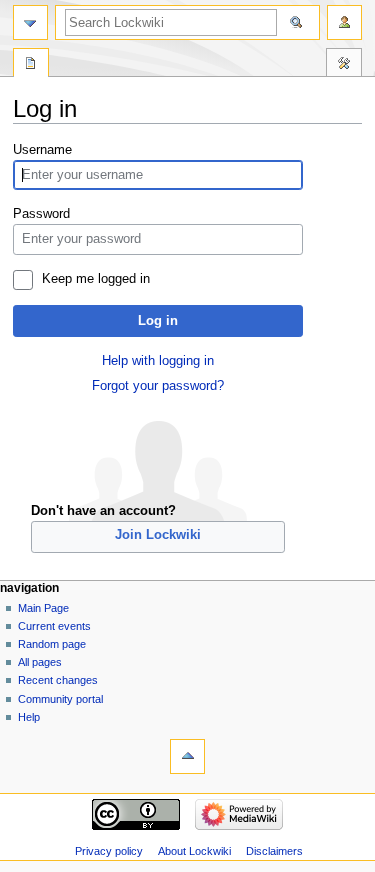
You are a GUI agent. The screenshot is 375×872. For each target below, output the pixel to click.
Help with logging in (158, 361)
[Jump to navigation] (30, 22)
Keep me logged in (96, 279)
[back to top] (187, 756)
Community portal (60, 699)
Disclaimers (274, 851)
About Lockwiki (194, 851)
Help (29, 717)
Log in (158, 321)
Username (42, 150)
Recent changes (58, 680)
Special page (31, 65)
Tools (344, 65)
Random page (52, 644)
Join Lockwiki (158, 535)
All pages (40, 662)
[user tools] (344, 22)
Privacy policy (109, 851)
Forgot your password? (158, 386)
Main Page (43, 608)
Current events (54, 626)
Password (41, 214)
